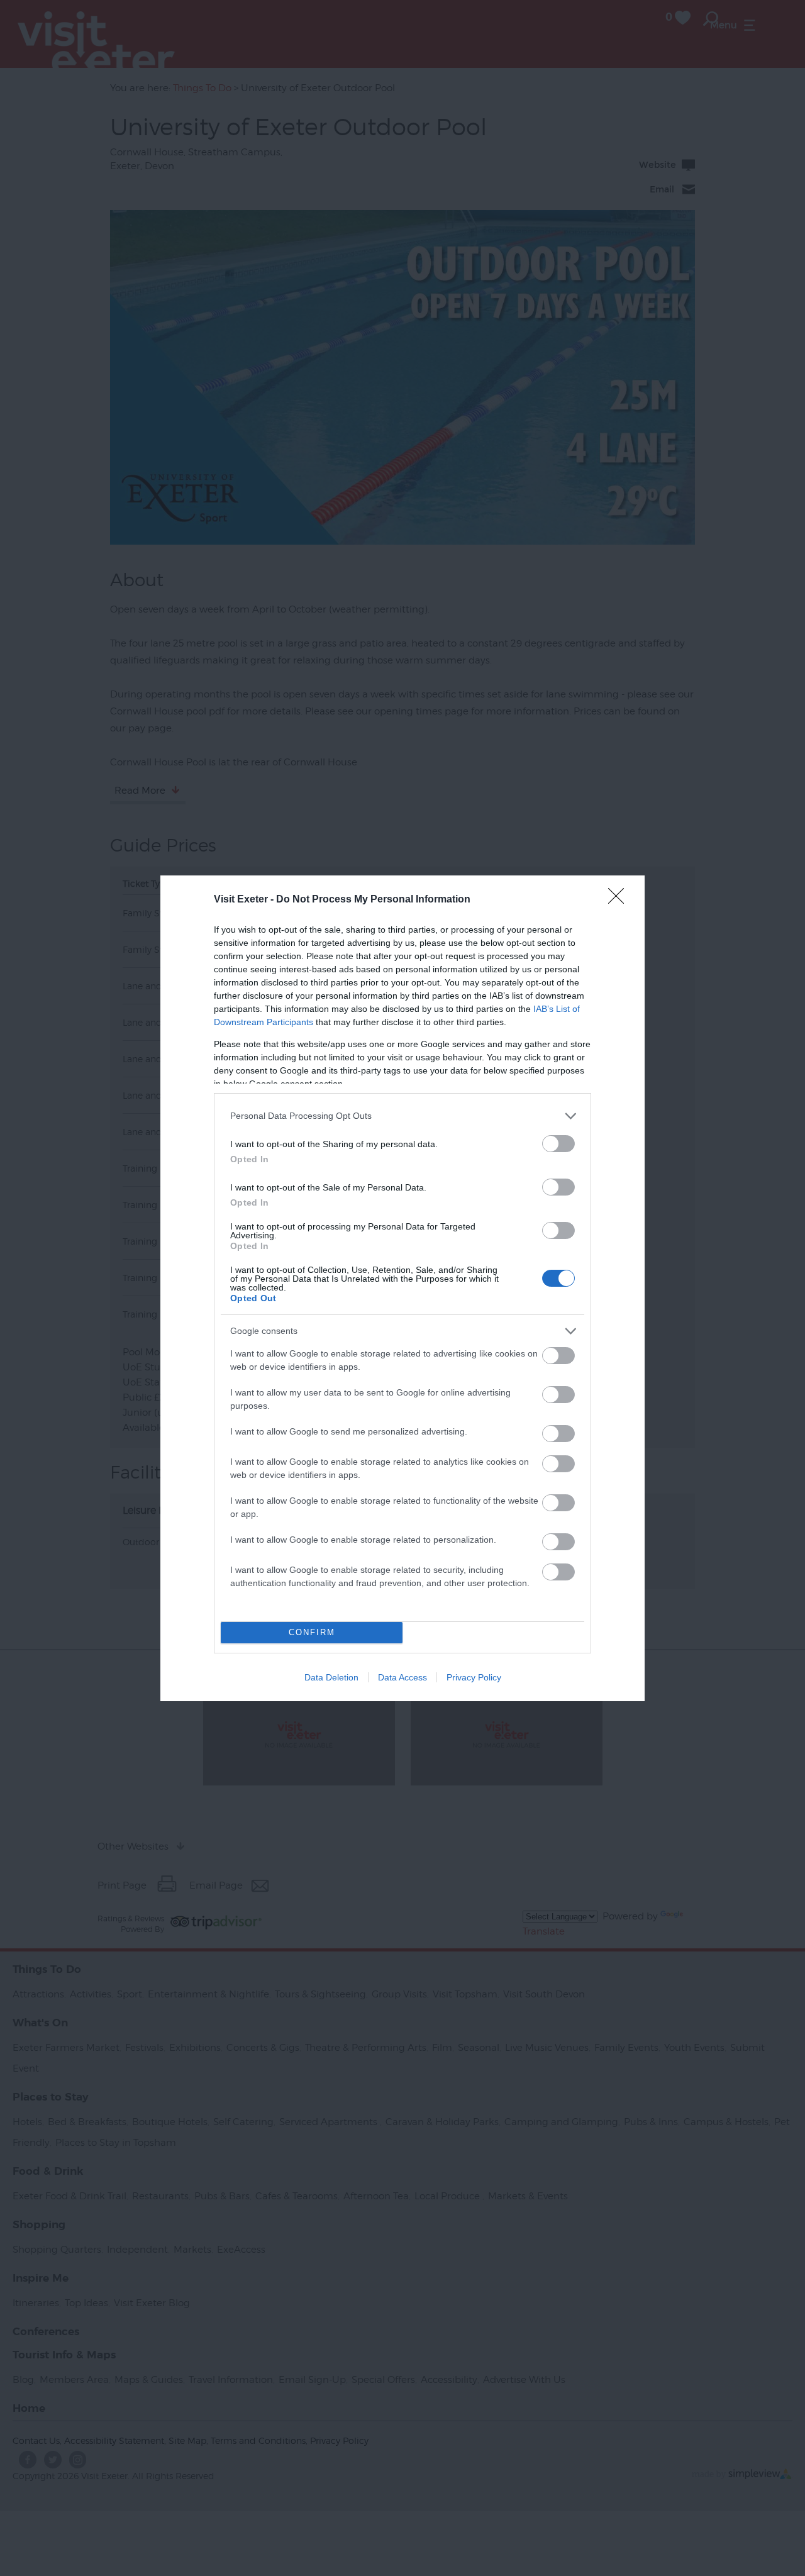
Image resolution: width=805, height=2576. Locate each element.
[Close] (620, 900)
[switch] (558, 1144)
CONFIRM (312, 1632)
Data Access (402, 1677)
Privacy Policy (474, 1677)
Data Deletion (331, 1677)
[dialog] (402, 1288)
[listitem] (402, 1116)
